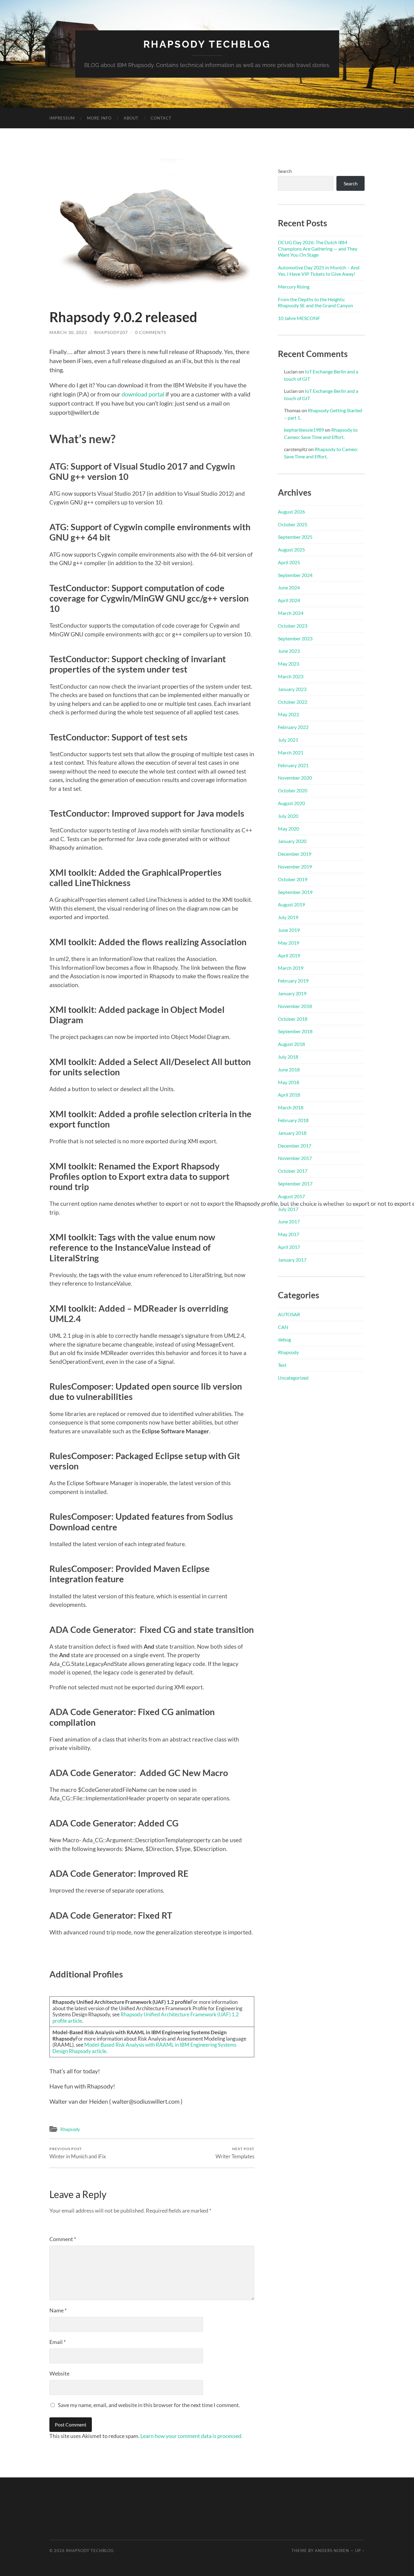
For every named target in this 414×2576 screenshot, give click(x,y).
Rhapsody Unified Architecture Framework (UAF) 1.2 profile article (146, 2018)
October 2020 (293, 790)
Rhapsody (70, 2129)
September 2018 (295, 1031)
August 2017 (291, 1196)
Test (282, 1365)
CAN (283, 1327)
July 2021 (288, 740)
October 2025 (293, 524)
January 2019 (292, 993)
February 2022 (293, 727)
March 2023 (291, 676)
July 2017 (288, 1209)
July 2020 (288, 816)
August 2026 (291, 512)
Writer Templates (235, 2153)
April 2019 (289, 955)
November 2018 (295, 1006)
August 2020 (291, 803)
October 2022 (293, 702)
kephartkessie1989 (304, 430)
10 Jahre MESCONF (299, 318)
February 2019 (293, 981)
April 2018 (289, 1095)
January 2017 (292, 1260)
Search (285, 171)
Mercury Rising (294, 287)
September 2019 (295, 892)
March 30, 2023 (68, 332)
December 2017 (295, 1146)
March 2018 (291, 1107)
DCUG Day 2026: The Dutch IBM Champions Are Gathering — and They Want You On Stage (318, 249)
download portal (143, 394)
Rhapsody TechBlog (207, 44)
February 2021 (293, 765)
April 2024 (289, 600)
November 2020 (295, 778)
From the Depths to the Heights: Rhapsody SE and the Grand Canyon (316, 302)
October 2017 (293, 1171)
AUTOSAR (289, 1314)
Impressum (62, 118)
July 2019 (288, 917)
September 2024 (295, 575)
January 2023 (292, 689)
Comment (63, 2239)
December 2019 (295, 854)
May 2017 (289, 1234)
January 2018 (292, 1133)
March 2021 (291, 752)
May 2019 (289, 943)
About (131, 118)
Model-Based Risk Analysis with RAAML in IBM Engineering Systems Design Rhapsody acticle (144, 2048)
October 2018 (293, 1019)
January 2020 (292, 841)
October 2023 (293, 626)
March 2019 (291, 968)
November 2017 (295, 1158)
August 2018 (291, 1044)
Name (58, 2310)
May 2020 (289, 829)
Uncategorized (293, 1378)
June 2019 (289, 930)
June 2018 (289, 1069)
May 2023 (289, 664)
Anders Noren (332, 2551)
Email (58, 2342)
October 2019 (293, 879)
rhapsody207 (111, 332)
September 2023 (295, 638)
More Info (99, 118)
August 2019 (291, 904)
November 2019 (295, 867)
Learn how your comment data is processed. (191, 2436)
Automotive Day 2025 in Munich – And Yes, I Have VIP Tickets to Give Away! (319, 271)
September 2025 (295, 537)
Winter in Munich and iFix (78, 2153)
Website (59, 2373)
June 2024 (289, 587)
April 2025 (289, 562)
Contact (161, 118)
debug (284, 1339)
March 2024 (291, 613)
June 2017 (289, 1221)
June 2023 (289, 651)
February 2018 (293, 1120)
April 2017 (289, 1247)
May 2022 (289, 714)
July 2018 (288, 1057)
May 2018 (289, 1082)
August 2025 (291, 550)
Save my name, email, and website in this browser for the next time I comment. (149, 2405)
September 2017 (295, 1183)
